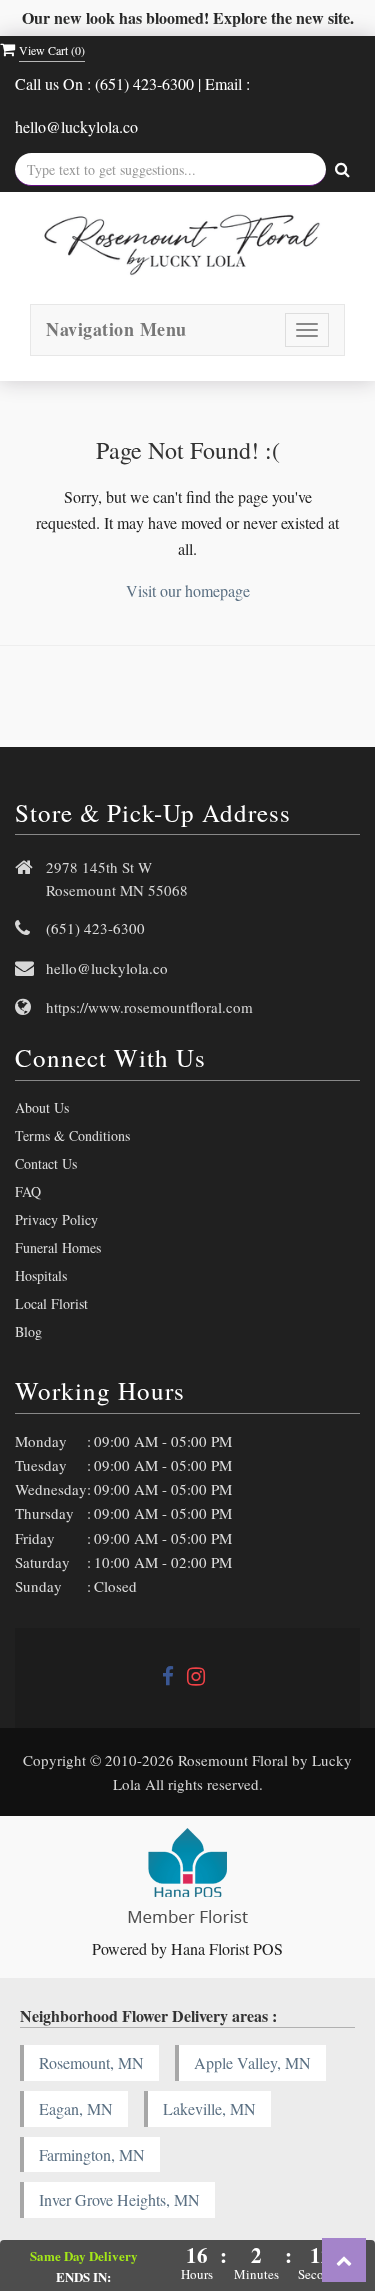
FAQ (28, 1191)
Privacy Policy (56, 1219)
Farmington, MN (92, 2154)
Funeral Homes (58, 1247)
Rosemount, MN (91, 2062)
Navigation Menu (116, 329)
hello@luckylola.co (107, 968)
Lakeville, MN (209, 2108)
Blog (28, 1331)
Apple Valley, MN (252, 2062)
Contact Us (46, 1163)
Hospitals (41, 1275)
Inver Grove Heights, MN (119, 2199)
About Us (42, 1107)
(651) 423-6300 (95, 928)
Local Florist (51, 1303)
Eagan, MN (76, 2108)
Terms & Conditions (72, 1135)
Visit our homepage (188, 590)
